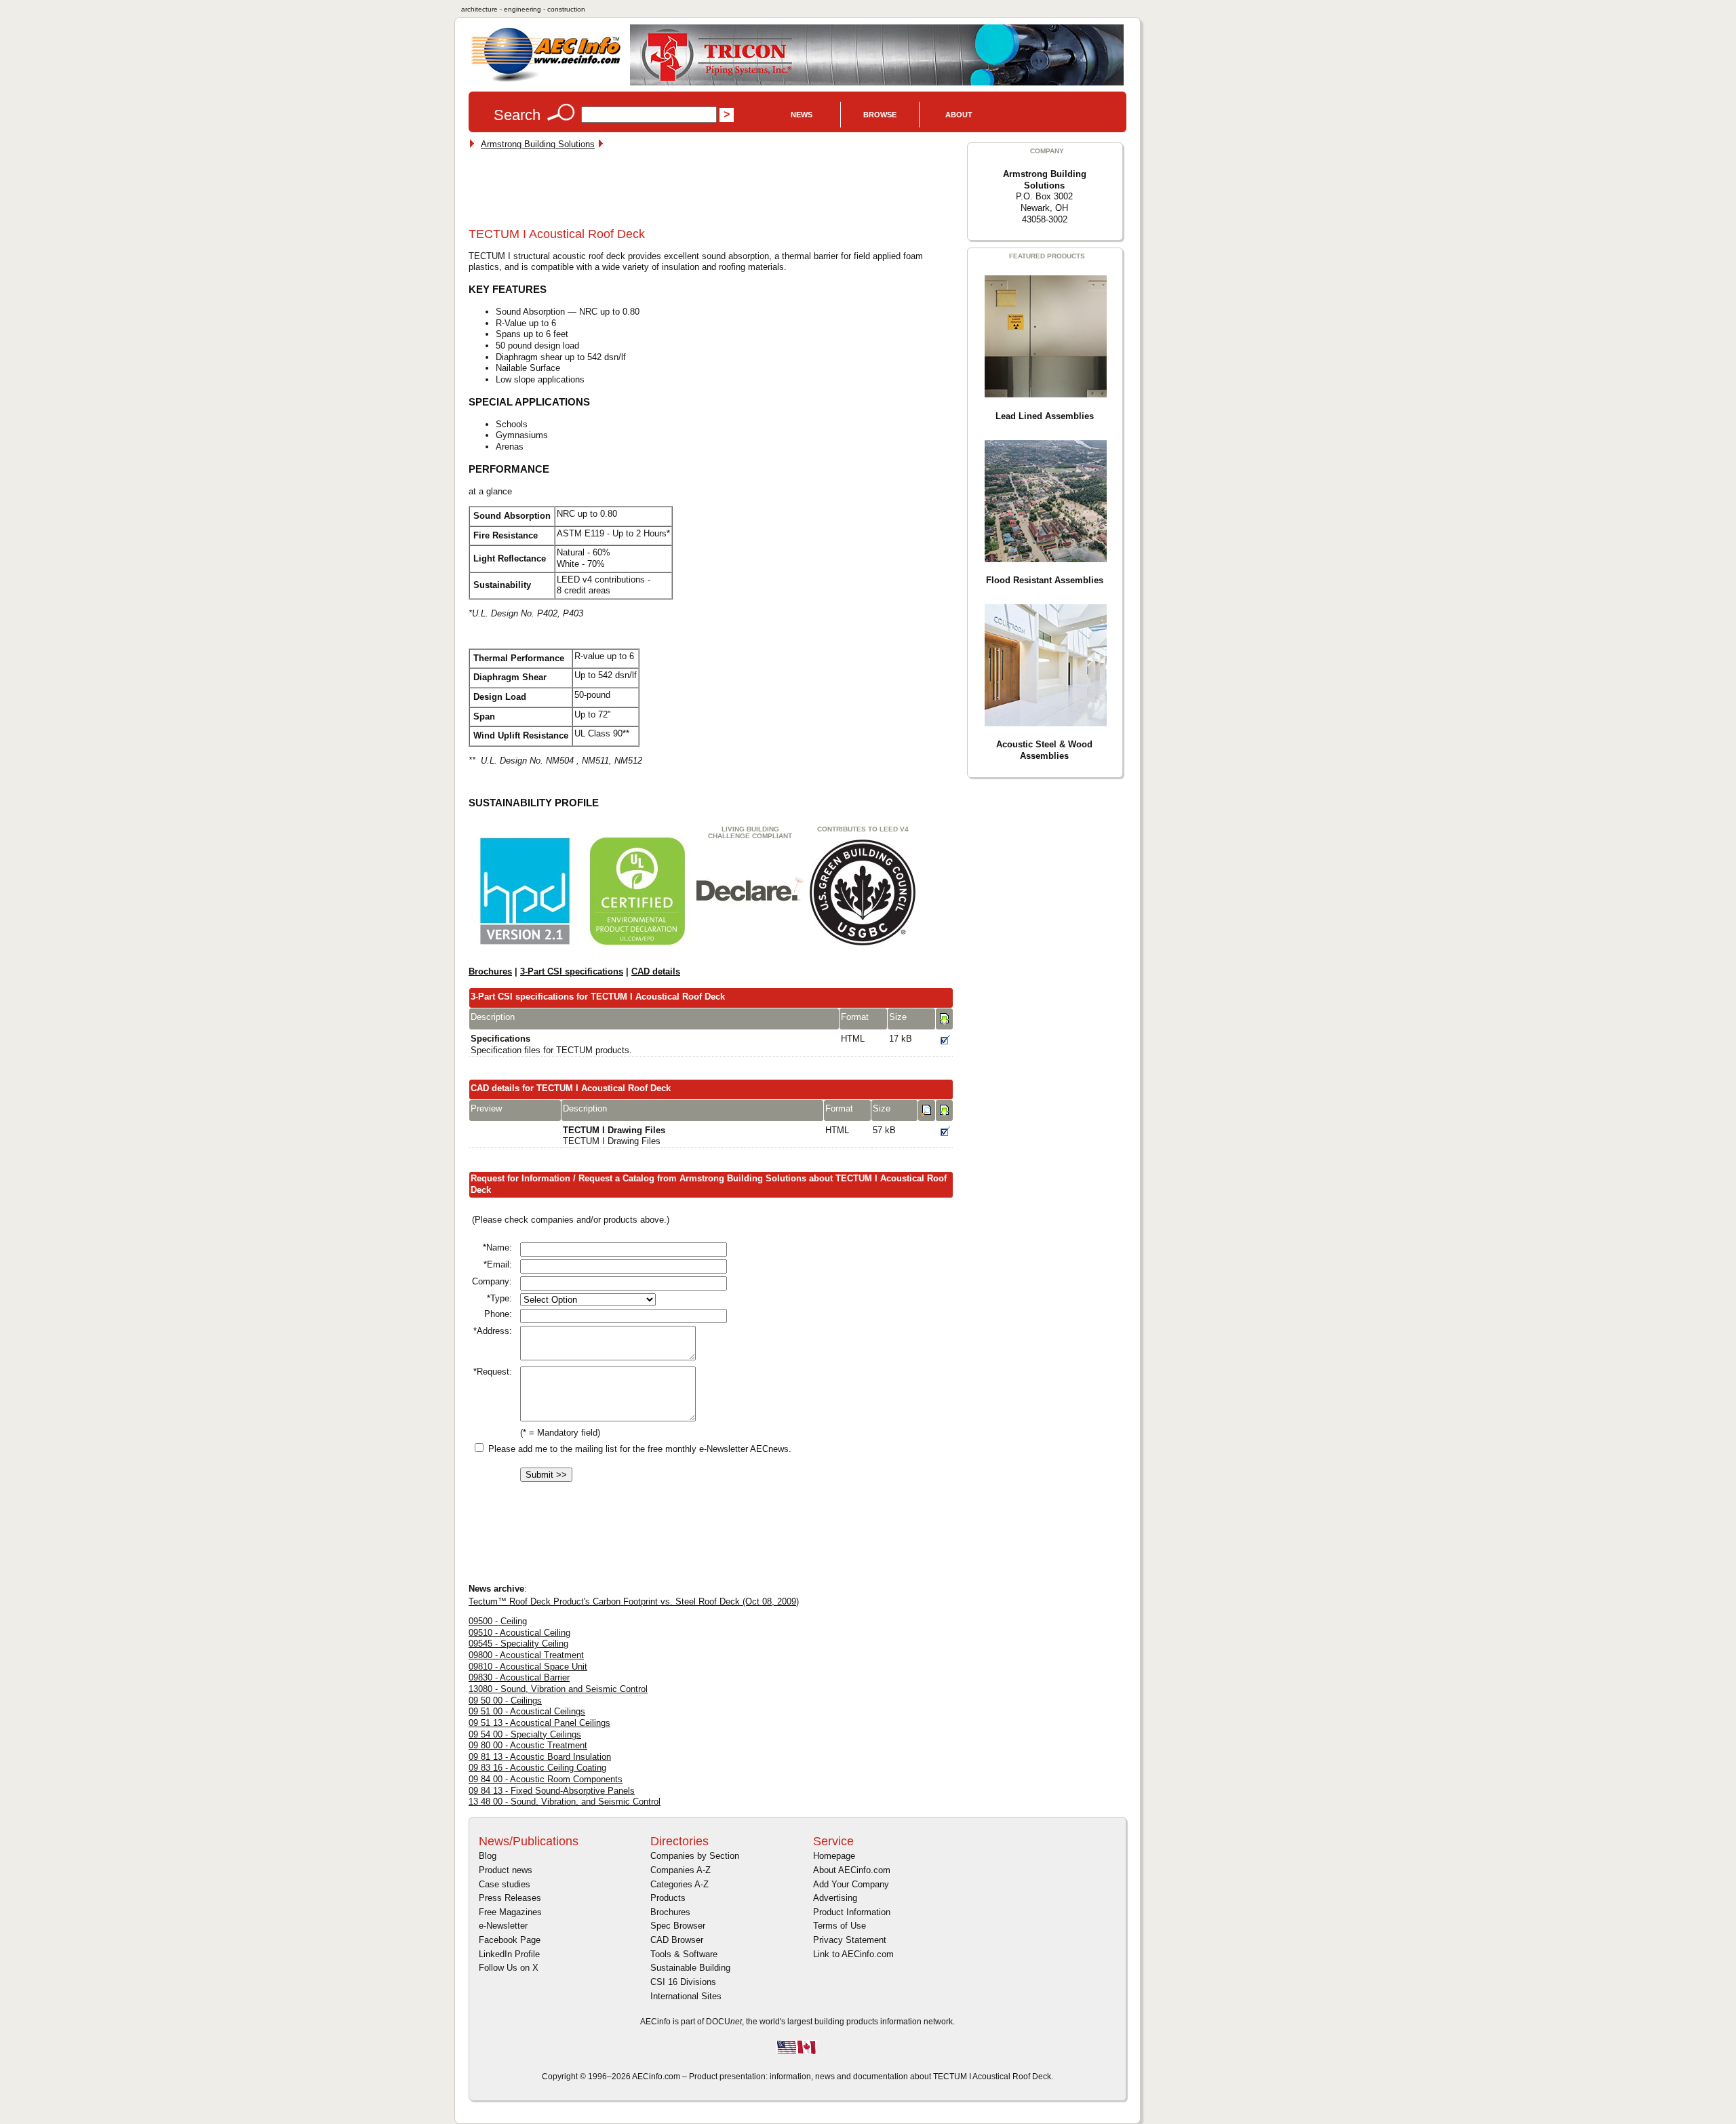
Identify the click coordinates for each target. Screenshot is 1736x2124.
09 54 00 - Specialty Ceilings (525, 1734)
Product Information (852, 1912)
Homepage (834, 1856)
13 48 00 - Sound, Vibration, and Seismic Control (565, 1802)
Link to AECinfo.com (853, 1954)
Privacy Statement (850, 1940)
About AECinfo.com (852, 1870)
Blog (488, 1856)
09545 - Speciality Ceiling (518, 1644)
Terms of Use (840, 1926)
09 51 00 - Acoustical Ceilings (527, 1711)
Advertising (835, 1898)
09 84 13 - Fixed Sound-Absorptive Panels (552, 1791)
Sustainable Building (690, 1968)
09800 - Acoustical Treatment (526, 1655)
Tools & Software (684, 1954)
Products (668, 1898)
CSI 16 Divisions (683, 1982)
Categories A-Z (679, 1884)
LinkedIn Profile (509, 1954)
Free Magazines (510, 1912)
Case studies (505, 1884)
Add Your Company (851, 1884)
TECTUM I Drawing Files (614, 1136)
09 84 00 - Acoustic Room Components (546, 1779)
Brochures (490, 971)
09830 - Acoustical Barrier (519, 1677)
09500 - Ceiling (498, 1621)
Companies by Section (695, 1856)
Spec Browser (678, 1926)
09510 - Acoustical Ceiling (519, 1633)
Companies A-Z (680, 1870)
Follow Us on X (509, 1968)
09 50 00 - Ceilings (505, 1700)
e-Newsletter (503, 1926)
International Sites (686, 1996)
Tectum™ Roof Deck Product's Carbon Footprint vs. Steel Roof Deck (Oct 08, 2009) (634, 1601)
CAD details (656, 971)
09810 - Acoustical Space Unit (528, 1667)
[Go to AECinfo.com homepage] (546, 80)
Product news (506, 1870)
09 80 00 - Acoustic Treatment (528, 1745)
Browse (880, 115)
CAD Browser (677, 1940)
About (959, 115)
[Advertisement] (715, 191)
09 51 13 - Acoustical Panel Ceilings (539, 1723)
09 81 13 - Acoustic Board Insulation (540, 1757)
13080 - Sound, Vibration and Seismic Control (558, 1689)
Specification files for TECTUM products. (551, 1044)
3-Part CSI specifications (572, 971)
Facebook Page (510, 1940)
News (802, 115)
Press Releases (510, 1898)
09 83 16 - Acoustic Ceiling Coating (537, 1768)
